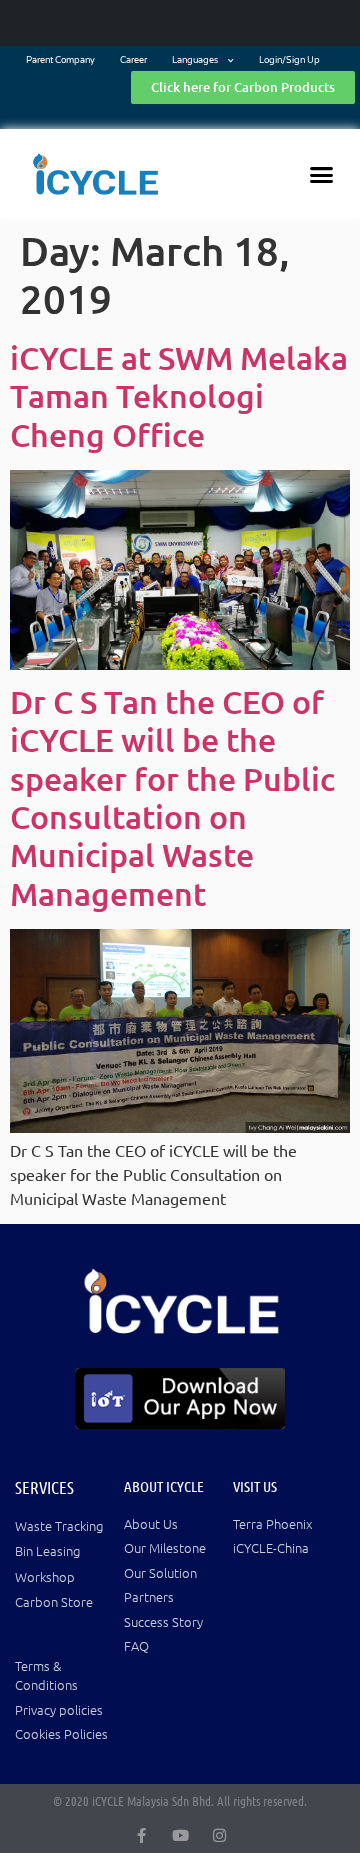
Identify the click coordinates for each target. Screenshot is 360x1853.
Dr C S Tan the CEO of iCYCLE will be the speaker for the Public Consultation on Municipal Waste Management (172, 797)
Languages (195, 60)
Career (133, 60)
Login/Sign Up (289, 60)
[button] (322, 174)
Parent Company (60, 60)
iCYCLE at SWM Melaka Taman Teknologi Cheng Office (179, 396)
